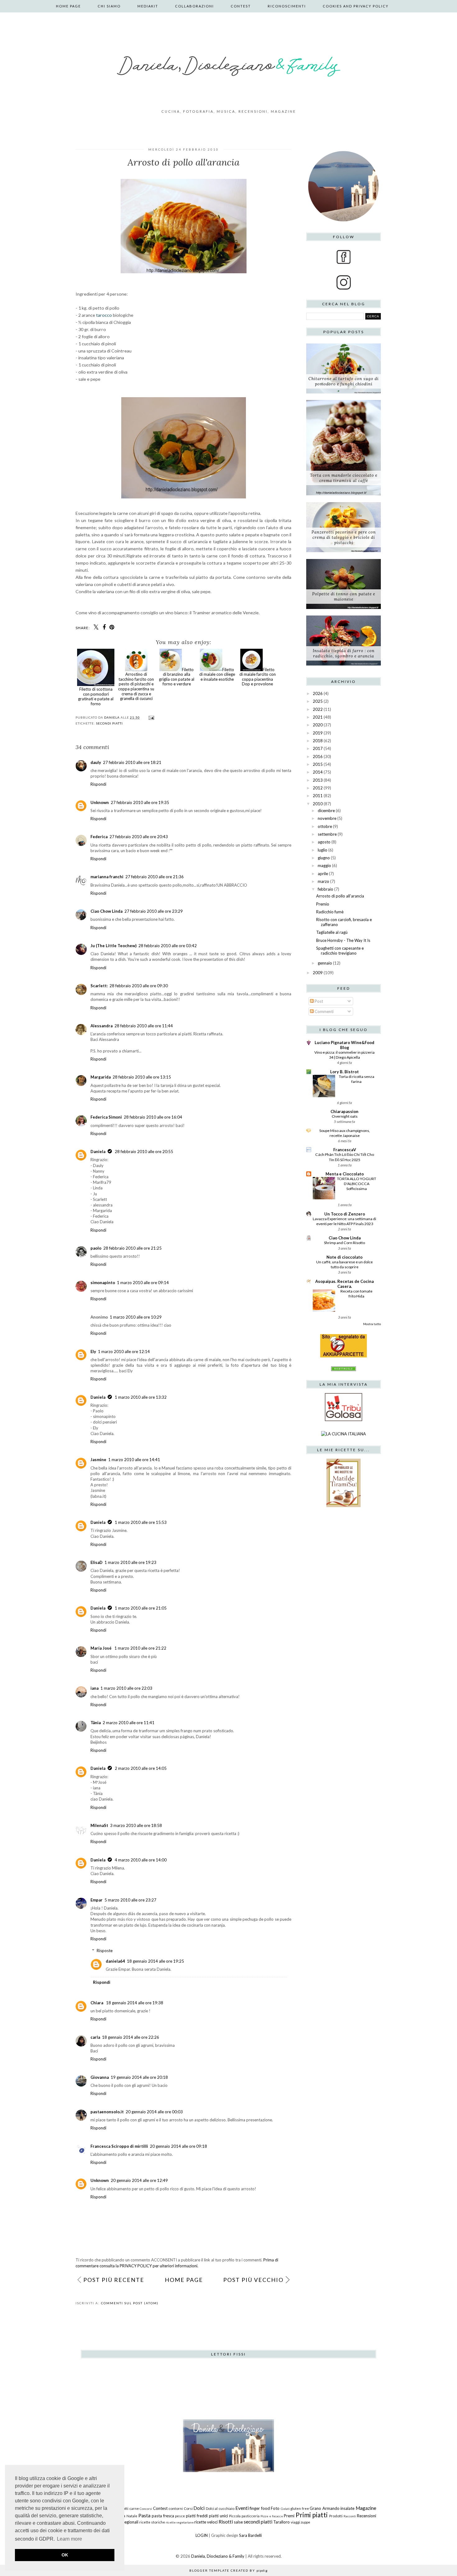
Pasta (144, 2515)
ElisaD (97, 1562)
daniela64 (115, 1961)
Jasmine (98, 1460)
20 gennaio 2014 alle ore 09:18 (178, 2146)
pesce (180, 2516)
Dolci (199, 2508)
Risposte (105, 1951)
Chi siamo (109, 6)
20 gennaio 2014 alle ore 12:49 (139, 2180)
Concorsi (146, 2509)
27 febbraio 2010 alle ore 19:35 (140, 802)
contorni (176, 2508)
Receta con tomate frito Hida (356, 1294)
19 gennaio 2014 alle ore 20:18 (139, 2077)
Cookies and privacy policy (356, 6)
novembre (327, 818)
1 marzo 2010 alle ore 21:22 (140, 1648)
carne (134, 2508)
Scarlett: (99, 986)
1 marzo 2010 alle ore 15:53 (141, 1522)
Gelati (285, 2509)
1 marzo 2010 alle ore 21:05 (141, 1608)
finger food (260, 2508)
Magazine (366, 2508)
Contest (241, 6)
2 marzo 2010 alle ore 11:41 (129, 1723)
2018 (318, 741)
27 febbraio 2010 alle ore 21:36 (155, 877)
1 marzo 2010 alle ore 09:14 (143, 1283)
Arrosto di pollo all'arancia (340, 896)
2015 (318, 764)
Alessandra (102, 1026)
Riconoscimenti (287, 6)
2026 (318, 693)
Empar (97, 1900)
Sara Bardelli (250, 2535)
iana (95, 1688)
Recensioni (367, 2516)
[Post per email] (151, 717)
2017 (318, 748)
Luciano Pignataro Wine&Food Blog (344, 1045)
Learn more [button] (69, 2539)
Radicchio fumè (330, 912)
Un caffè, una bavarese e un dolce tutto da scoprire (344, 1264)
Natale (132, 2516)
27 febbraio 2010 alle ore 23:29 (154, 911)
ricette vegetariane (180, 2522)
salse (238, 2522)
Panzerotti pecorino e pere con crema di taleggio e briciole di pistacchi (344, 537)
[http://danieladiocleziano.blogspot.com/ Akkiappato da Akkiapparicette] (344, 1356)
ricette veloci (206, 2522)
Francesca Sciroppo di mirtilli (119, 2146)
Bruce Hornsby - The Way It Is (343, 940)
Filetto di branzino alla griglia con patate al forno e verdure (177, 677)
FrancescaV (345, 1150)
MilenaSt (99, 1825)
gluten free (300, 2508)
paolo (96, 1248)
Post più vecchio (253, 2280)
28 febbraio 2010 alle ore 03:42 (168, 946)
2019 (318, 733)
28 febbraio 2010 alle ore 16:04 (153, 1117)
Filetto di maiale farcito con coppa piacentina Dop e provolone (258, 677)
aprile (323, 874)
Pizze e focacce (272, 2516)
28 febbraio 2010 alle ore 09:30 (139, 986)
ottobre (325, 826)
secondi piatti (109, 723)
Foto (275, 2508)
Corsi (188, 2508)
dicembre (326, 811)
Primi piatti (312, 2515)
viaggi (295, 2522)
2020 (318, 725)
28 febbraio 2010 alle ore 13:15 (142, 1077)
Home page (68, 6)
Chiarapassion (344, 1111)
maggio (324, 865)
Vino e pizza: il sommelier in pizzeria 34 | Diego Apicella (344, 1055)
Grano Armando (325, 2508)
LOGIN (202, 2535)
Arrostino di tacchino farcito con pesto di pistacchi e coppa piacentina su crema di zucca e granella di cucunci (136, 686)
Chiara (97, 2003)
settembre (327, 834)
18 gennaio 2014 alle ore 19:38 (135, 2003)
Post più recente (114, 2280)
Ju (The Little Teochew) (113, 946)
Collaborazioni (194, 6)
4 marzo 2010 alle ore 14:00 (141, 1860)
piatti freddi (197, 2516)
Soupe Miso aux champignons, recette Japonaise (345, 1133)
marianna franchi (107, 877)
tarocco (104, 315)
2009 (318, 973)
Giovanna (100, 2077)
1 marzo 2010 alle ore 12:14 (124, 1352)
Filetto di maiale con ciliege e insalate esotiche (217, 674)
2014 (318, 772)
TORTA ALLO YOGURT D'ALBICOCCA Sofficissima (357, 1184)
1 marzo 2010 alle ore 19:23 (130, 1562)
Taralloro (282, 2522)
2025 (318, 701)
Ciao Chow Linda (106, 911)
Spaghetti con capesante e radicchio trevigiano (340, 951)
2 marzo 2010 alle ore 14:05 (141, 1768)
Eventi (242, 2508)
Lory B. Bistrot (344, 1072)
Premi (289, 2516)
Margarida (101, 1077)
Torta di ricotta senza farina (357, 1079)
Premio (323, 904)
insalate (347, 2508)
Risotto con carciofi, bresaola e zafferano (344, 922)
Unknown (100, 802)
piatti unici (218, 2516)
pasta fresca (163, 2516)
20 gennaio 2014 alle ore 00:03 (154, 2112)
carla (95, 2037)
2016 (318, 756)
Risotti (226, 2522)
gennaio (325, 963)
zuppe (305, 2522)
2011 (318, 796)
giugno (324, 858)
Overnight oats (345, 1116)
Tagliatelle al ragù (332, 932)
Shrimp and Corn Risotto (344, 1243)
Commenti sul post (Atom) (130, 2303)
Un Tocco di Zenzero (345, 1214)
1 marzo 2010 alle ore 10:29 (136, 1317)
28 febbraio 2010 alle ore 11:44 (144, 1026)
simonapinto (103, 1283)
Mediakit (148, 6)
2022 (318, 709)
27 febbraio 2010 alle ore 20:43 (139, 837)
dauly (96, 762)
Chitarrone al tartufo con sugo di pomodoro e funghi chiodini (344, 381)
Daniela (98, 1152)
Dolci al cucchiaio (220, 2508)
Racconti (350, 2516)
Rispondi (98, 784)
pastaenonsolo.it (107, 2112)
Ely (93, 1352)
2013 (318, 780)
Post (318, 1001)
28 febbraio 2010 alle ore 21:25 (132, 1248)
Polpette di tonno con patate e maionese (344, 597)
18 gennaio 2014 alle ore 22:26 (131, 2037)
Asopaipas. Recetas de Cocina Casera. (344, 1284)
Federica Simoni (106, 1117)
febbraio (325, 889)
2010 (318, 804)
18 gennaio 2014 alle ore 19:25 (155, 1961)
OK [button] (65, 2555)
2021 (318, 717)
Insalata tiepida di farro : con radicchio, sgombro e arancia (344, 653)
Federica (99, 837)
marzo (323, 881)
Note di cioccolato (344, 1257)
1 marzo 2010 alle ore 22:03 (126, 1688)
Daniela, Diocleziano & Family (218, 2556)
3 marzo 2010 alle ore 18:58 (136, 1825)
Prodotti (336, 2516)
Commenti (324, 1011)
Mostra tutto (372, 1324)
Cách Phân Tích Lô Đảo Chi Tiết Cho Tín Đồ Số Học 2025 (345, 1157)
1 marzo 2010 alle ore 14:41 (134, 1460)
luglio (323, 850)
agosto (324, 842)
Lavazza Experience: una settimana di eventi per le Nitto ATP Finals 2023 (344, 1221)
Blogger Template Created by (228, 2570)
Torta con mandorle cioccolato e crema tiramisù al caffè (344, 478)
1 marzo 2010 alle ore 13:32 (141, 1397)
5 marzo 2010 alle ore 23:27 (130, 1900)
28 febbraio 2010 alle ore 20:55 (144, 1152)
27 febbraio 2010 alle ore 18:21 (132, 762)
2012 (318, 788)
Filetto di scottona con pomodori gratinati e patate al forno (96, 696)
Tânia (96, 1723)
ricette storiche (152, 2522)
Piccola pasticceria (244, 2516)
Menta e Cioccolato (345, 1174)
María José (102, 1648)
